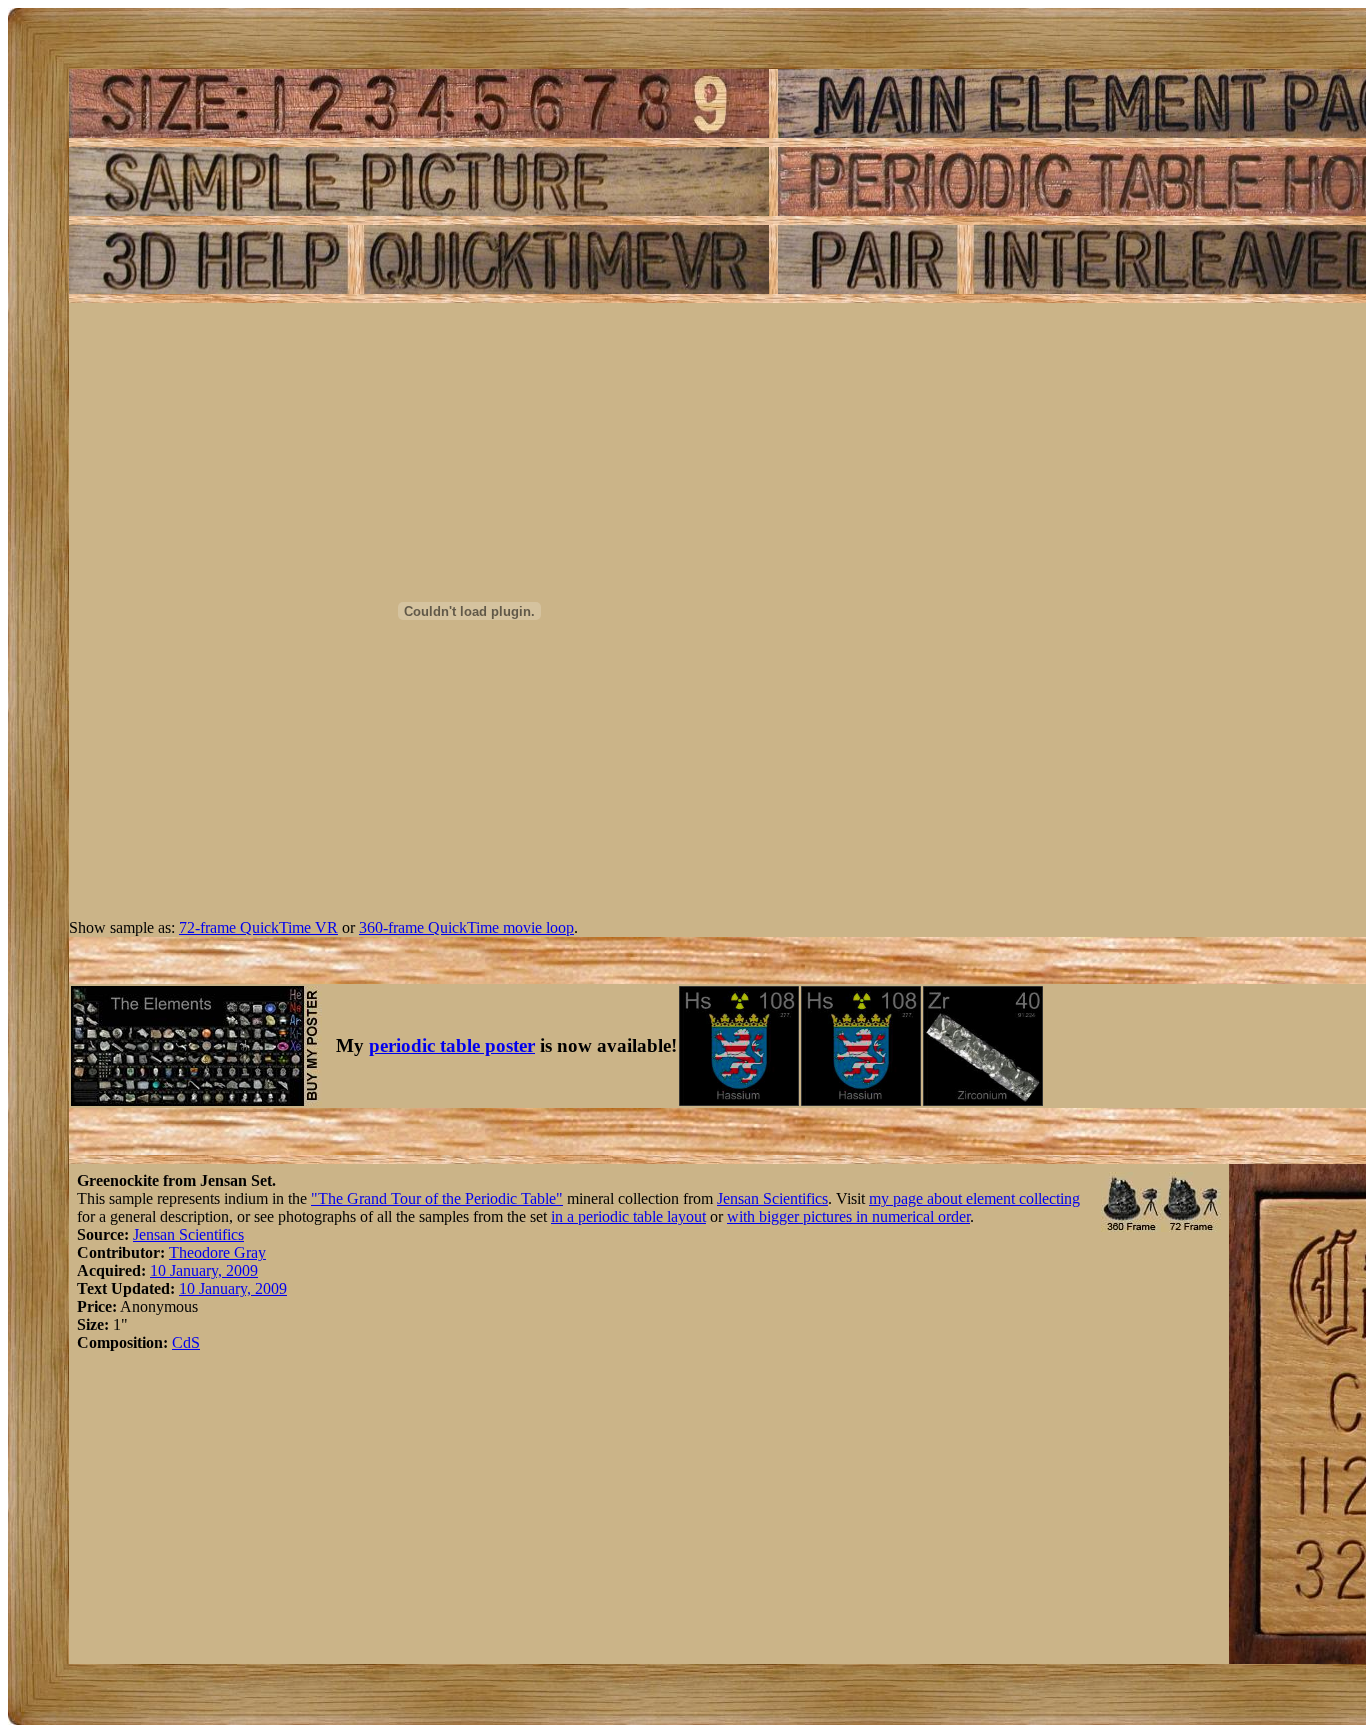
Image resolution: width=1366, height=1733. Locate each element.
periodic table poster (452, 1045)
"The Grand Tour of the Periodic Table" (437, 1198)
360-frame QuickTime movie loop (466, 927)
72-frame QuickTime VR (258, 927)
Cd (181, 1342)
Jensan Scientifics (772, 1198)
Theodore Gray (217, 1252)
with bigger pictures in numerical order (848, 1216)
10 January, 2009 (204, 1270)
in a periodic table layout (628, 1216)
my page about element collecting (974, 1198)
